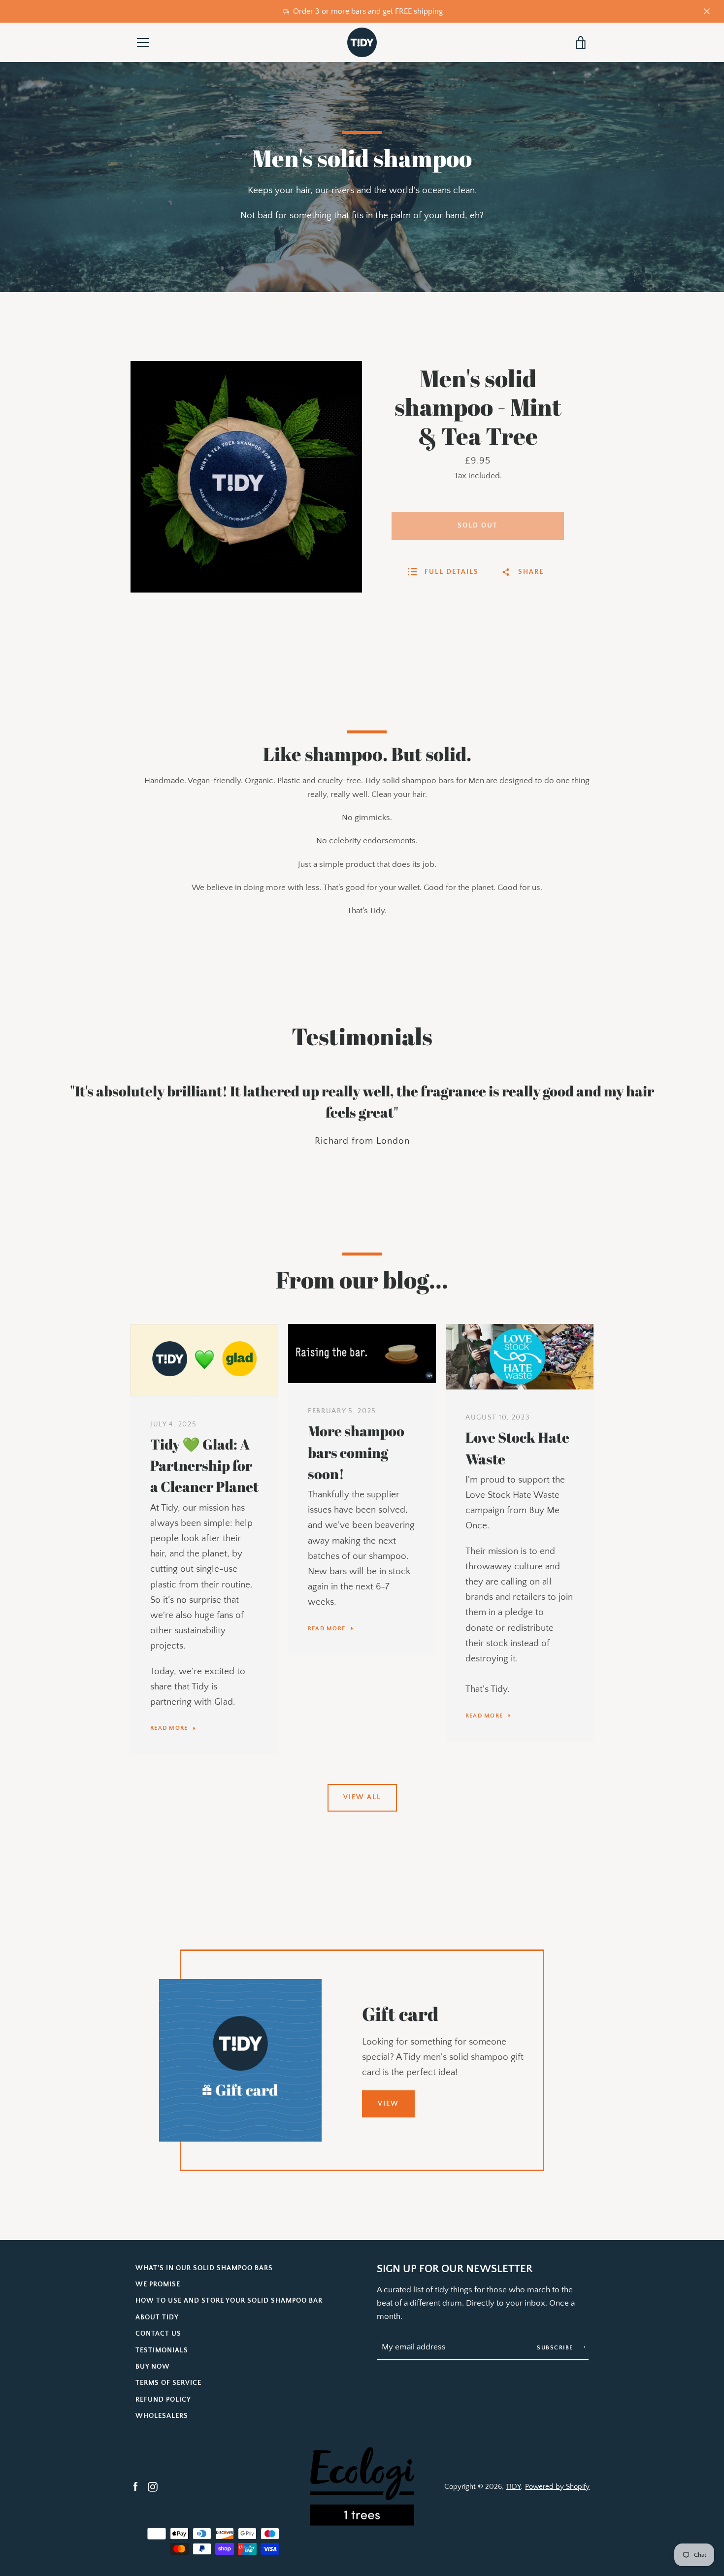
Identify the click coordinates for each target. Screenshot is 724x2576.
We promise (158, 2284)
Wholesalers (162, 2416)
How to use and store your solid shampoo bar (229, 2301)
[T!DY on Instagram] (153, 2486)
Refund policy (163, 2400)
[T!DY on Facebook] (135, 2486)
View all (362, 1797)
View (388, 2104)
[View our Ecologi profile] (362, 2486)
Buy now (153, 2367)
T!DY (513, 2487)
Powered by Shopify (557, 2487)
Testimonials (162, 2350)
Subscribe (556, 2348)
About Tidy (157, 2317)
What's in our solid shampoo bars (204, 2268)
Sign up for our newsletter (455, 2269)
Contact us (158, 2334)
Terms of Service (168, 2383)
